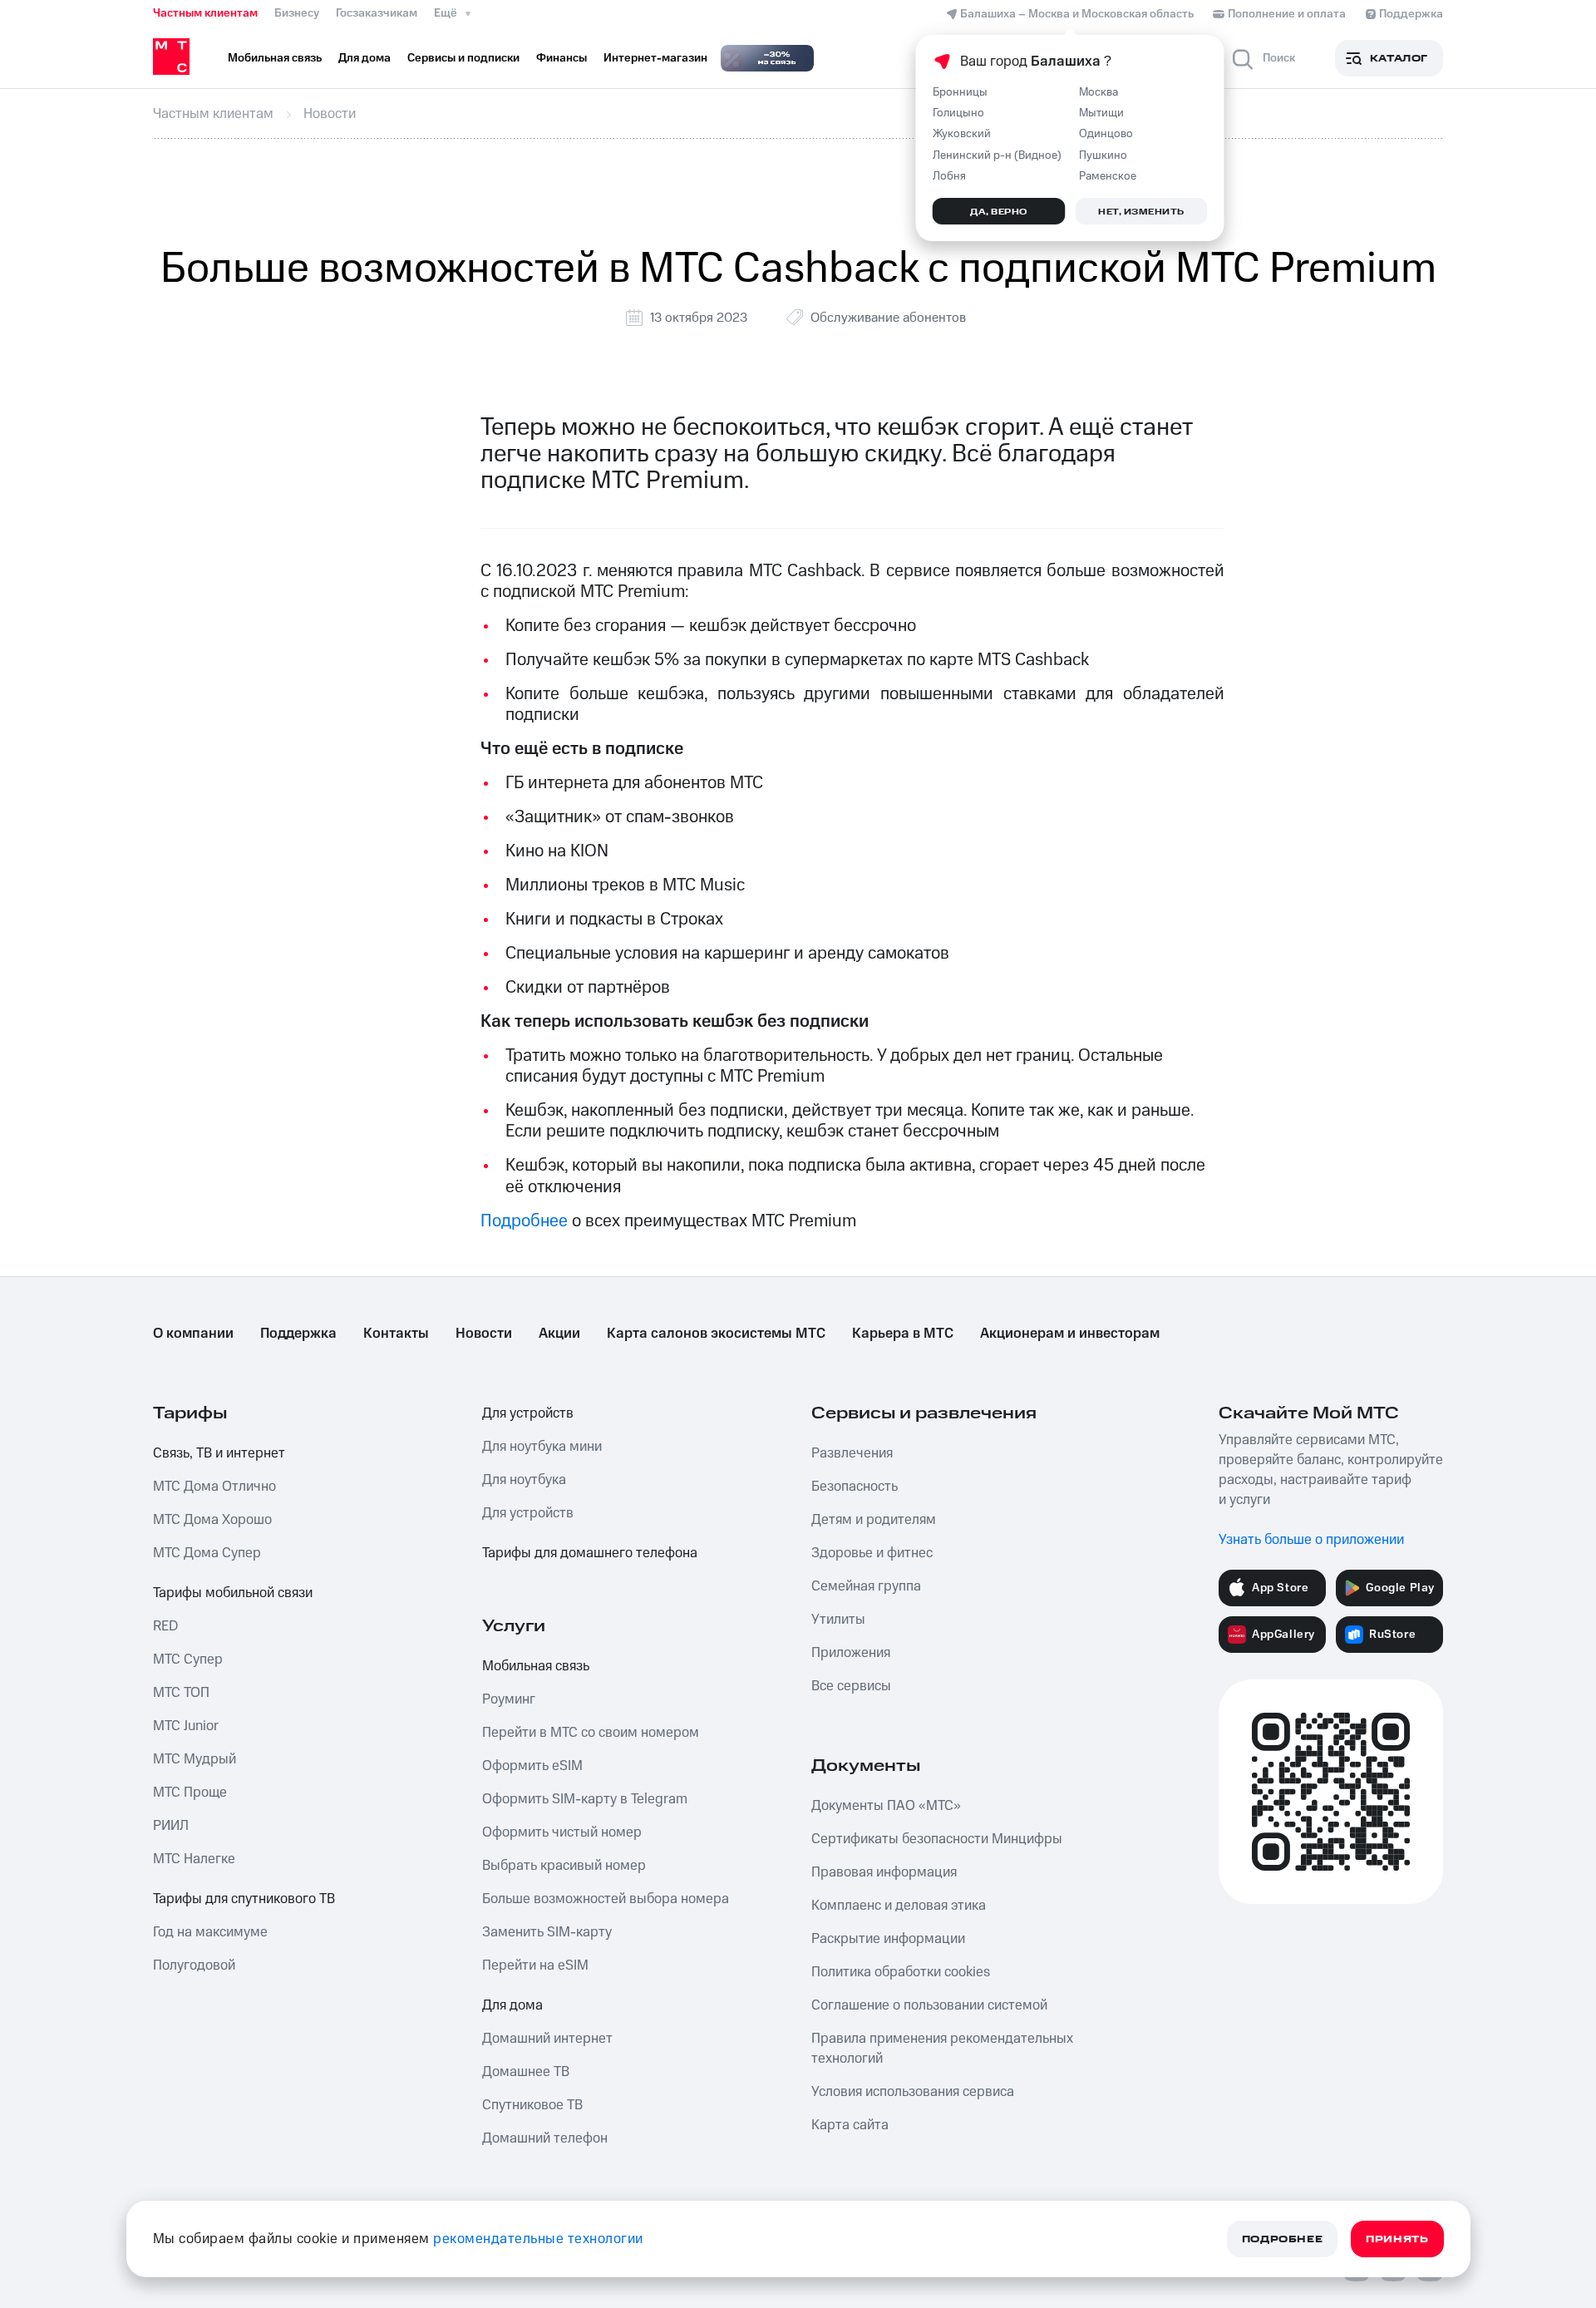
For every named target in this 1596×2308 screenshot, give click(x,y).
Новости (484, 1334)
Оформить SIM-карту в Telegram (585, 1799)
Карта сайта (850, 2125)
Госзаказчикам (377, 13)
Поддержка (298, 1334)
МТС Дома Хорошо (212, 1520)
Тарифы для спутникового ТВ (244, 1899)
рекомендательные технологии (538, 2239)
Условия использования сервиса (913, 2092)
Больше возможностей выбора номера (606, 1899)
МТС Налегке (194, 1859)
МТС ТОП (181, 1693)
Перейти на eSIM (535, 1965)
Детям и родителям (874, 1520)
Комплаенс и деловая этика (899, 1906)
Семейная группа (866, 1586)
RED (165, 1626)
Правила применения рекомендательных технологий (942, 2049)
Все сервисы (851, 1686)
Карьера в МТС (903, 1334)
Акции (559, 1334)
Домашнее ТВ (526, 2072)
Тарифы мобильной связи (233, 1593)
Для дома (512, 2005)
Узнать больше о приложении (1311, 1540)
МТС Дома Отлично (214, 1487)
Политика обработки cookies (901, 1972)
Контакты (396, 1334)
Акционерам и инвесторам (1070, 1334)
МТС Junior (186, 1726)
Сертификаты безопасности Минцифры (937, 1839)
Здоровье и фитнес (872, 1553)
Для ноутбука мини (542, 1447)
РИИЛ (171, 1826)
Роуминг (509, 1699)
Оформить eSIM (532, 1766)
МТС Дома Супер (207, 1553)
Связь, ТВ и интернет (219, 1453)
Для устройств (528, 1413)
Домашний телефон (545, 2138)
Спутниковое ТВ (532, 2105)
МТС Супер (188, 1659)
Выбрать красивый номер (564, 1866)
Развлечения (852, 1453)
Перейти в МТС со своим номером (591, 1733)
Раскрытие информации (888, 1939)
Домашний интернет (547, 2039)
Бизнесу (297, 13)
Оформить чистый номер (562, 1832)
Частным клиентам (205, 13)
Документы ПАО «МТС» (886, 1806)
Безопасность (855, 1487)
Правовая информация (884, 1872)
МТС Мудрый (195, 1759)
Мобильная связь (536, 1666)
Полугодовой (194, 1965)
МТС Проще (190, 1793)
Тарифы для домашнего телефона (590, 1553)
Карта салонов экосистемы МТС (716, 1334)
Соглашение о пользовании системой (929, 2005)
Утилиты (838, 1620)
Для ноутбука (524, 1480)
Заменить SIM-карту (547, 1932)
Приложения (851, 1653)
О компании (193, 1334)
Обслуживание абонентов (888, 318)
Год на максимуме (210, 1932)
